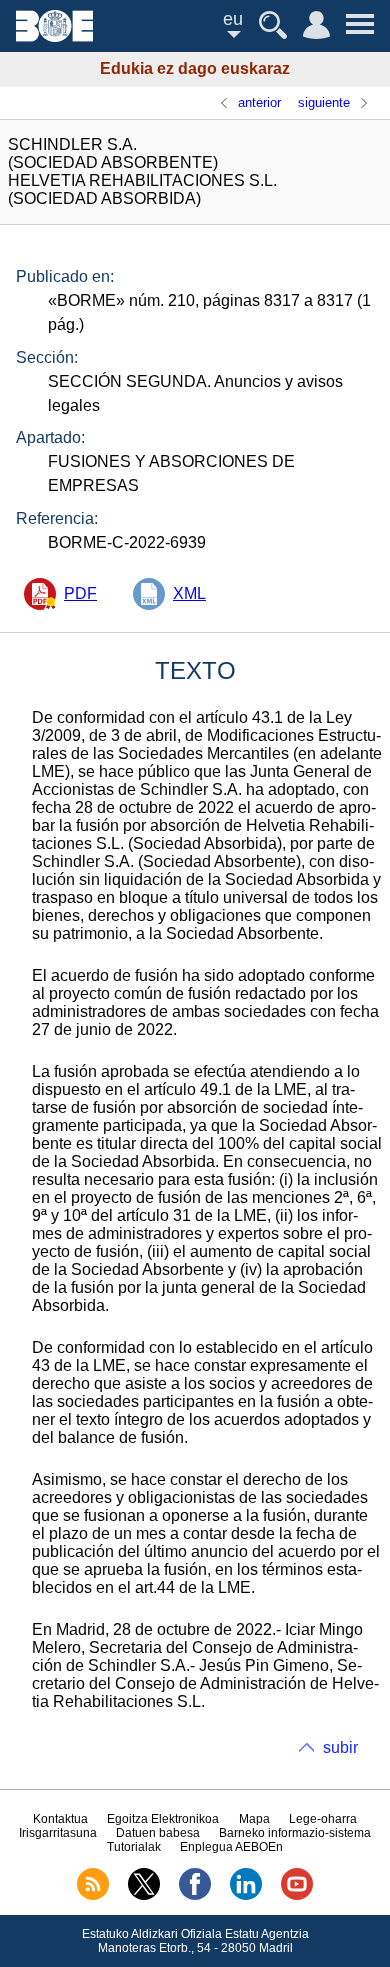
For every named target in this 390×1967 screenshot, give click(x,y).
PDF (80, 593)
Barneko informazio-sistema (295, 1833)
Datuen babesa (158, 1833)
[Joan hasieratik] (54, 36)
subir (340, 1747)
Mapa (254, 1819)
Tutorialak (134, 1847)
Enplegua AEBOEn (231, 1847)
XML (189, 593)
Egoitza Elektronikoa (163, 1819)
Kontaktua (60, 1819)
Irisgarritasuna (58, 1833)
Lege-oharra (323, 1819)
